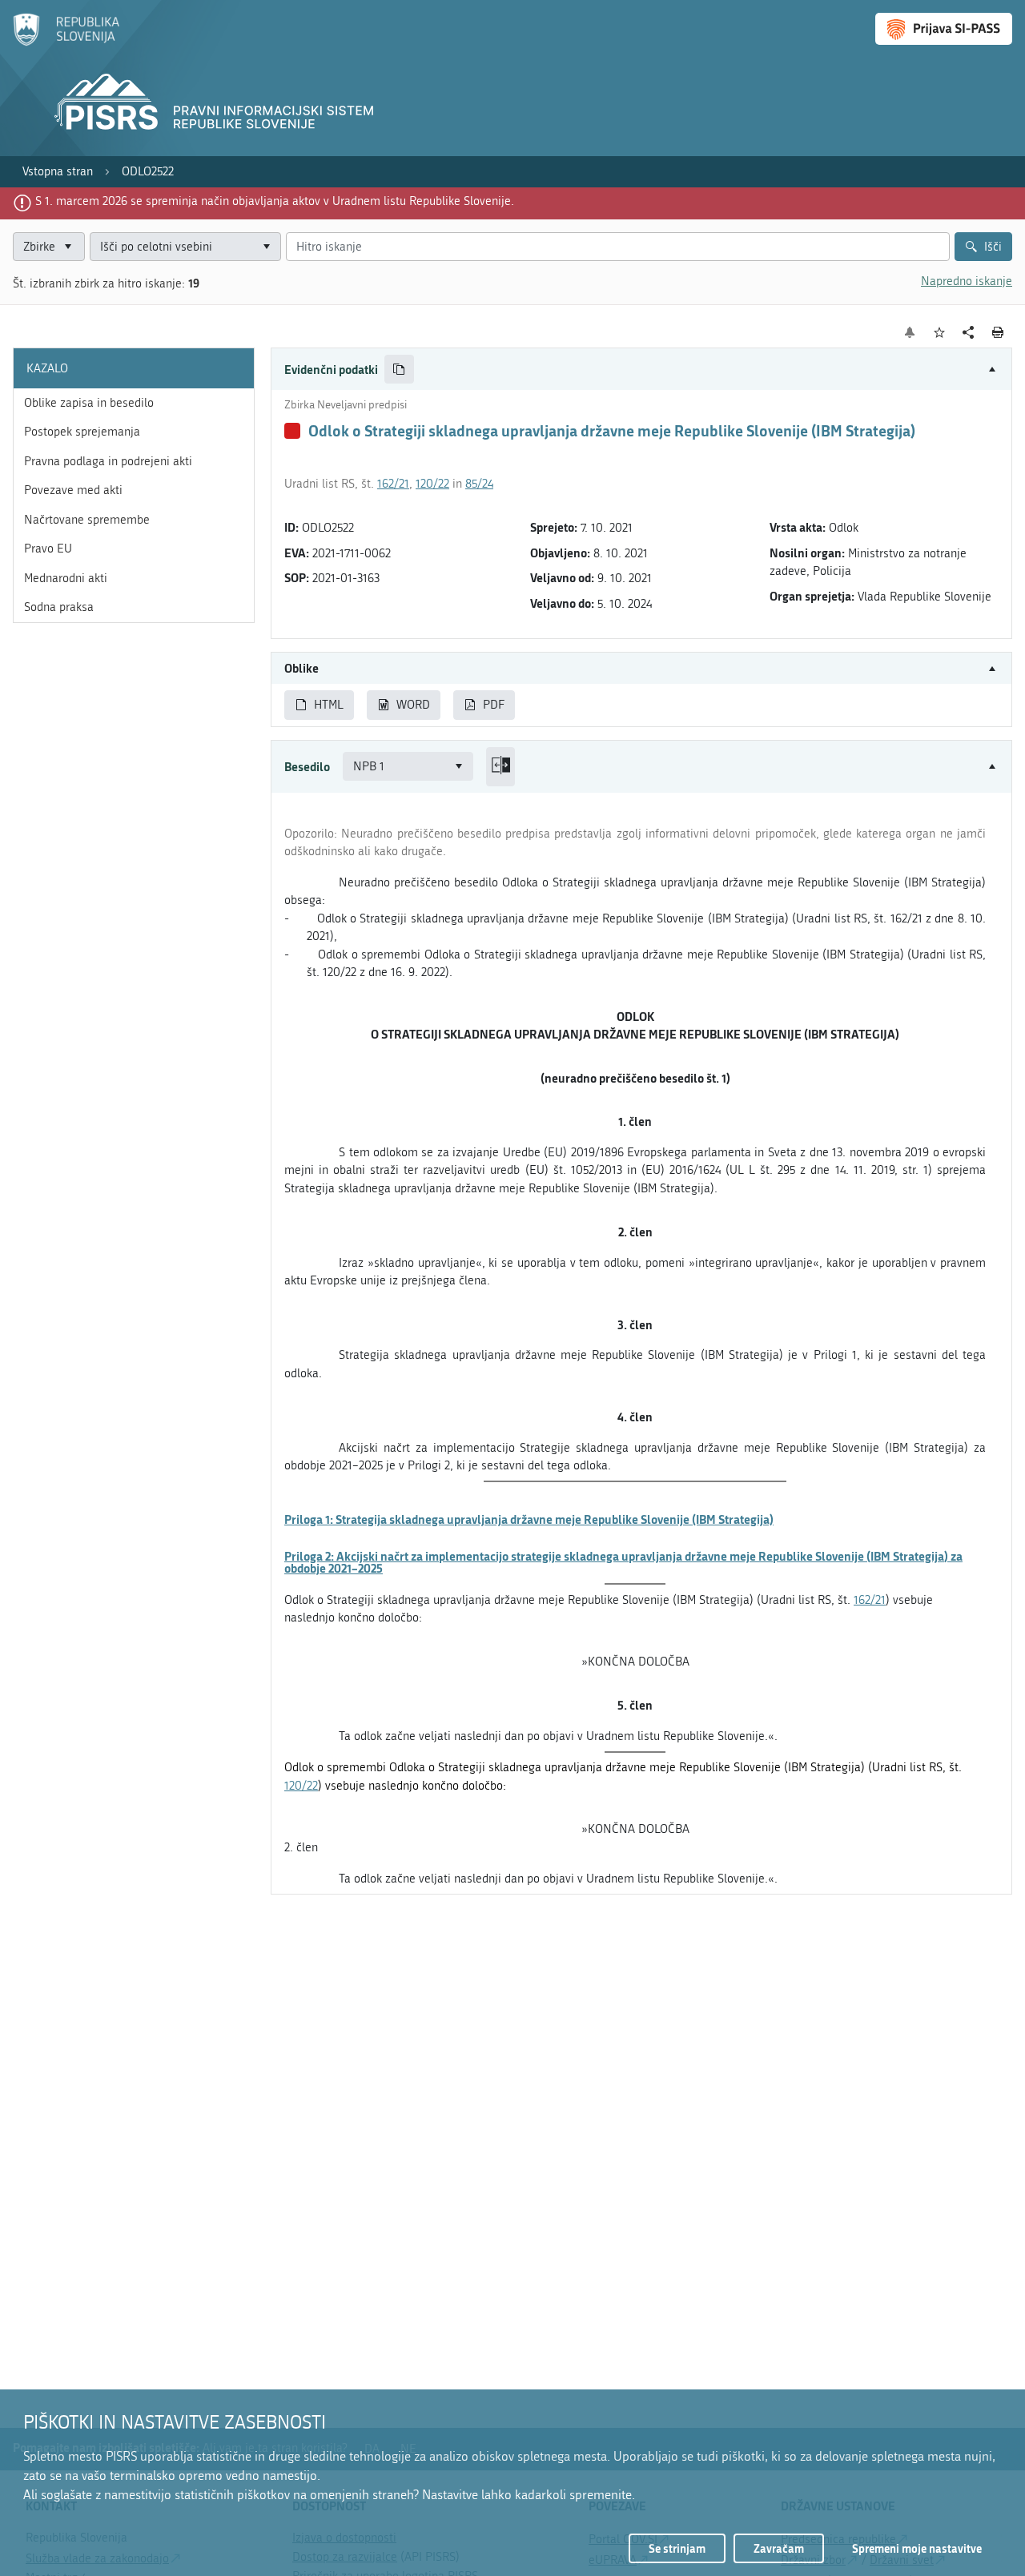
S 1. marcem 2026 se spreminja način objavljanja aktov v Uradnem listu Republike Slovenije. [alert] (275, 201)
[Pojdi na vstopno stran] (66, 42)
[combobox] (185, 247)
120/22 (432, 484)
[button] (641, 370)
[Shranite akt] (940, 333)
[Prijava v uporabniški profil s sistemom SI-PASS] (944, 29)
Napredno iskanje (967, 281)
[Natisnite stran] (998, 332)
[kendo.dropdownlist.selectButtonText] (267, 247)
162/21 (393, 484)
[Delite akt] (969, 333)
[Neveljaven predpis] (292, 431)
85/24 (479, 484)
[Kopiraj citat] (399, 370)
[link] (58, 172)
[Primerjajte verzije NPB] (500, 767)
